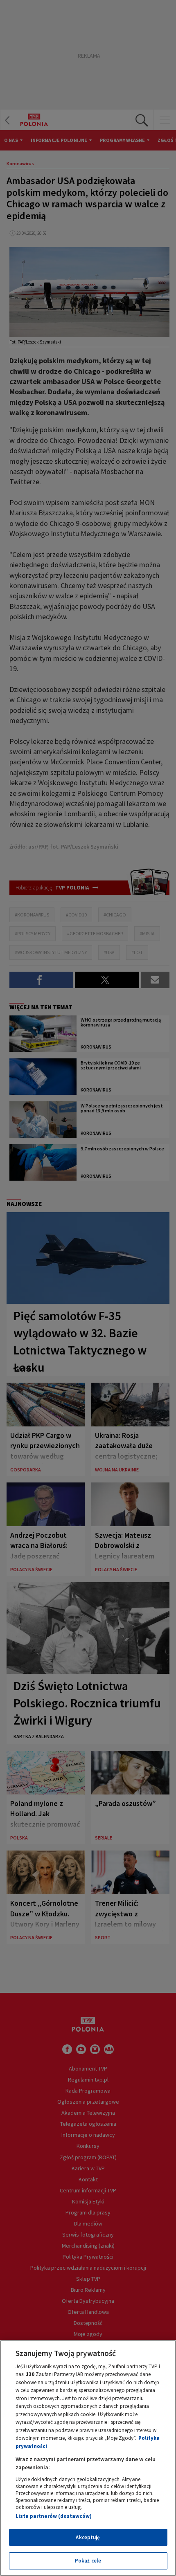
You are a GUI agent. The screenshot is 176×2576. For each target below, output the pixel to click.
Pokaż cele (88, 2561)
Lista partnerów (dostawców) (54, 2516)
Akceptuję (88, 2537)
